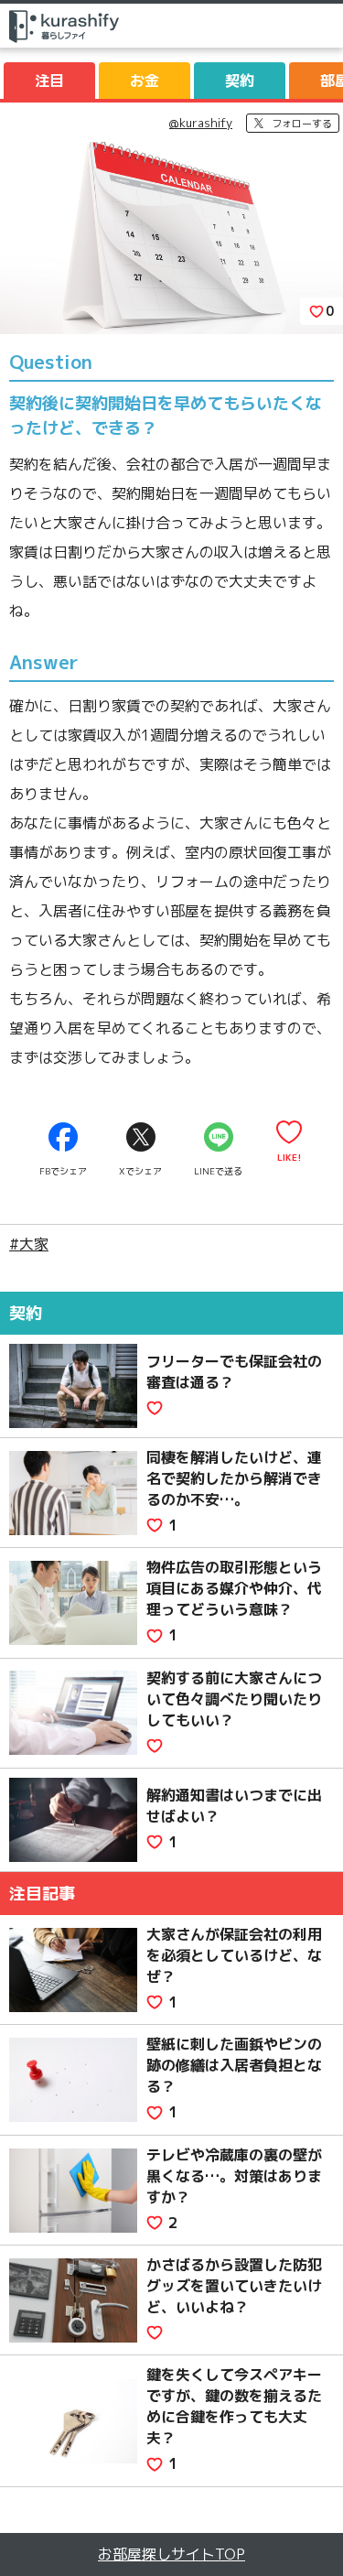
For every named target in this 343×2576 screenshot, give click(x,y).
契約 (240, 81)
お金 (145, 81)
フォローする (302, 124)
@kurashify (201, 123)
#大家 (29, 1244)
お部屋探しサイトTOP (171, 2554)
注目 (49, 81)
